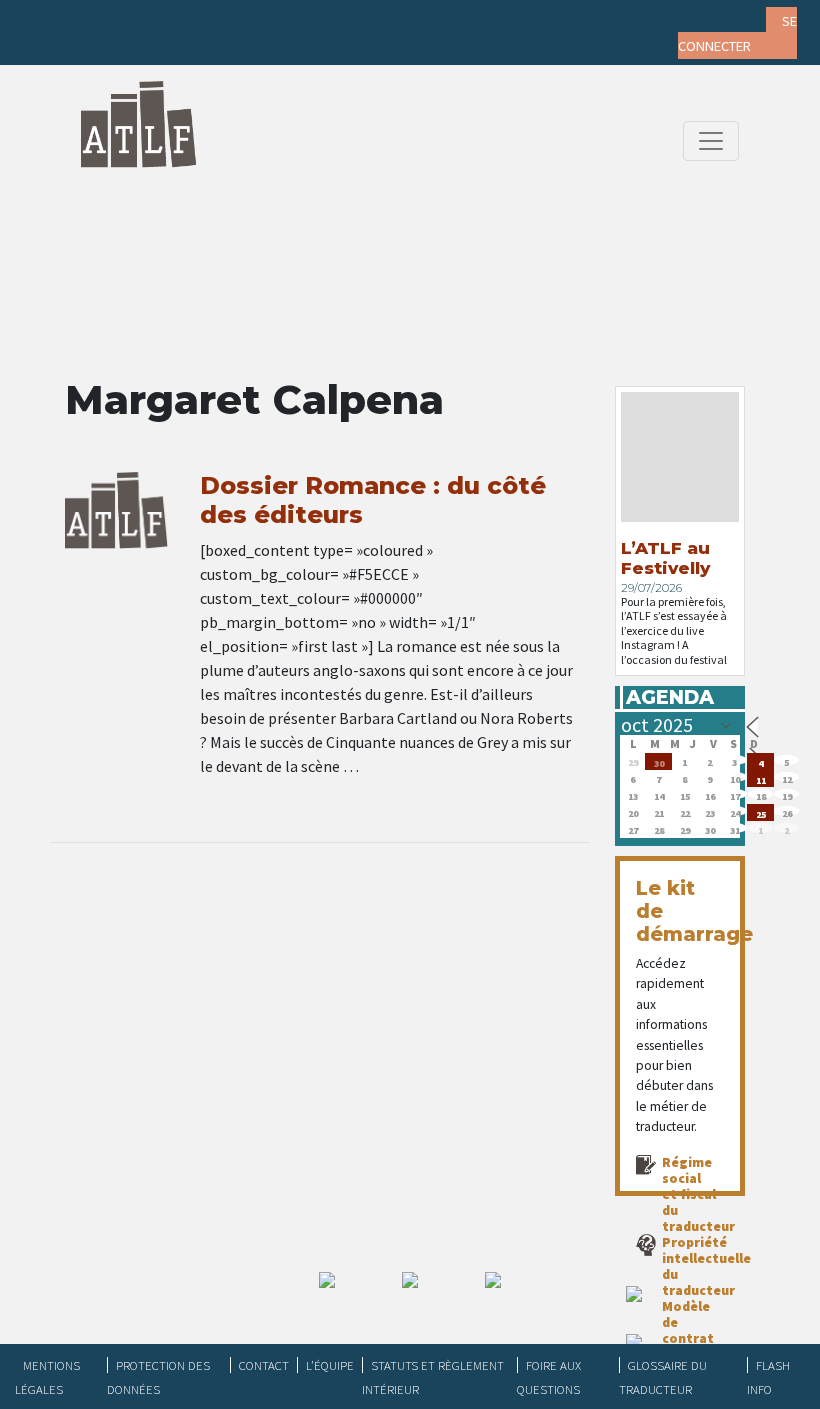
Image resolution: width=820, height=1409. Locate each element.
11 (761, 778)
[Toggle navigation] (711, 141)
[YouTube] (209, 20)
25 (761, 812)
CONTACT (264, 1365)
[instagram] (170, 20)
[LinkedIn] (131, 20)
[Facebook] (53, 20)
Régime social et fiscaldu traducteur (698, 1194)
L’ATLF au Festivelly (665, 558)
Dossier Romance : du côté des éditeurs (373, 500)
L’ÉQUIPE (330, 1365)
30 (659, 761)
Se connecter (737, 33)
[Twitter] (92, 20)
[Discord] (248, 20)
